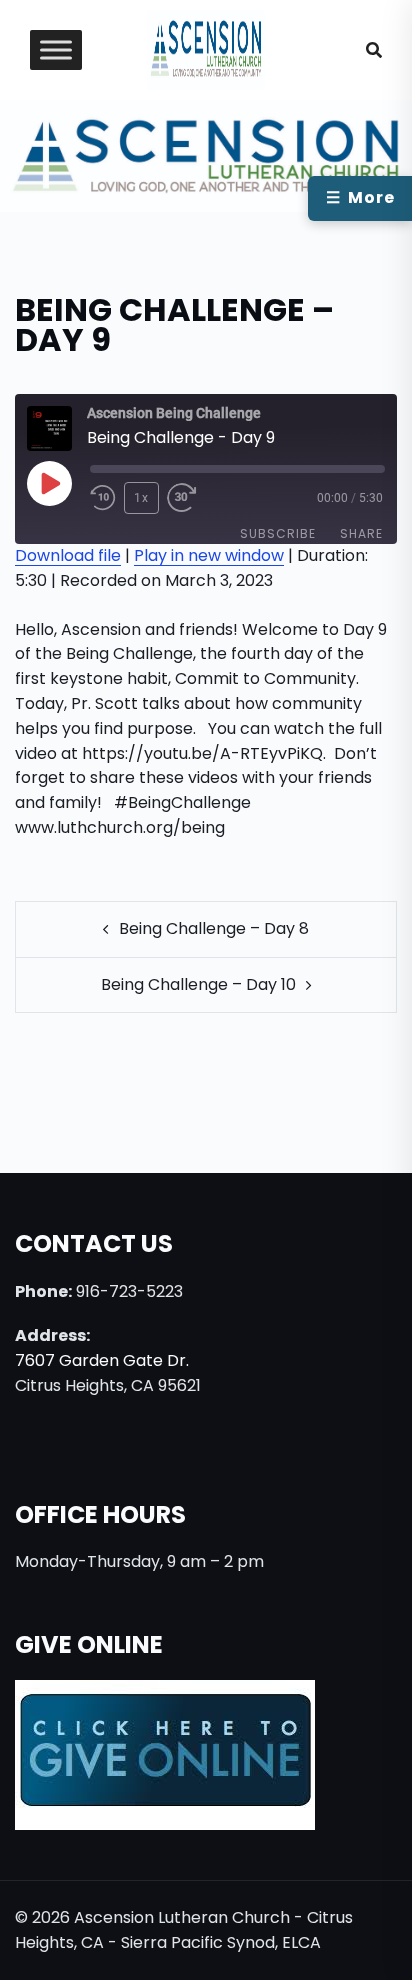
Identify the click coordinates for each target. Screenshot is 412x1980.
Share (361, 533)
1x (141, 498)
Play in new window (209, 555)
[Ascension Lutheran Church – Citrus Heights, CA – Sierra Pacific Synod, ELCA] (205, 48)
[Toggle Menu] (56, 50)
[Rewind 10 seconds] (103, 498)
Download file (68, 555)
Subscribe (278, 533)
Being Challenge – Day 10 (198, 984)
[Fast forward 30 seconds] (193, 498)
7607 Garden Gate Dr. (102, 1360)
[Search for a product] (374, 50)
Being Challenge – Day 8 (214, 928)
